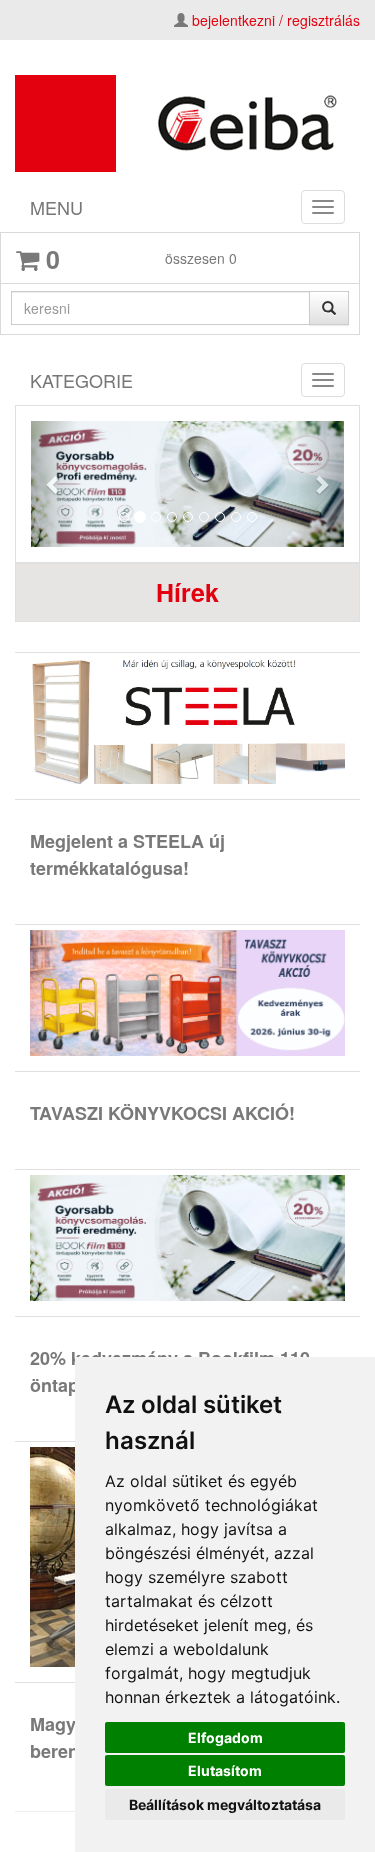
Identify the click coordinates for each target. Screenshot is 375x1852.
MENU (56, 207)
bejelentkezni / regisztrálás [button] (276, 20)
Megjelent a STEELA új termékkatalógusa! (127, 854)
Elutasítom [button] (225, 1770)
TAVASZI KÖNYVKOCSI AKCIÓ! (162, 1113)
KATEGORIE (81, 380)
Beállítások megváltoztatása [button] (225, 1804)
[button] (54, 484)
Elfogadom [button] (225, 1737)
